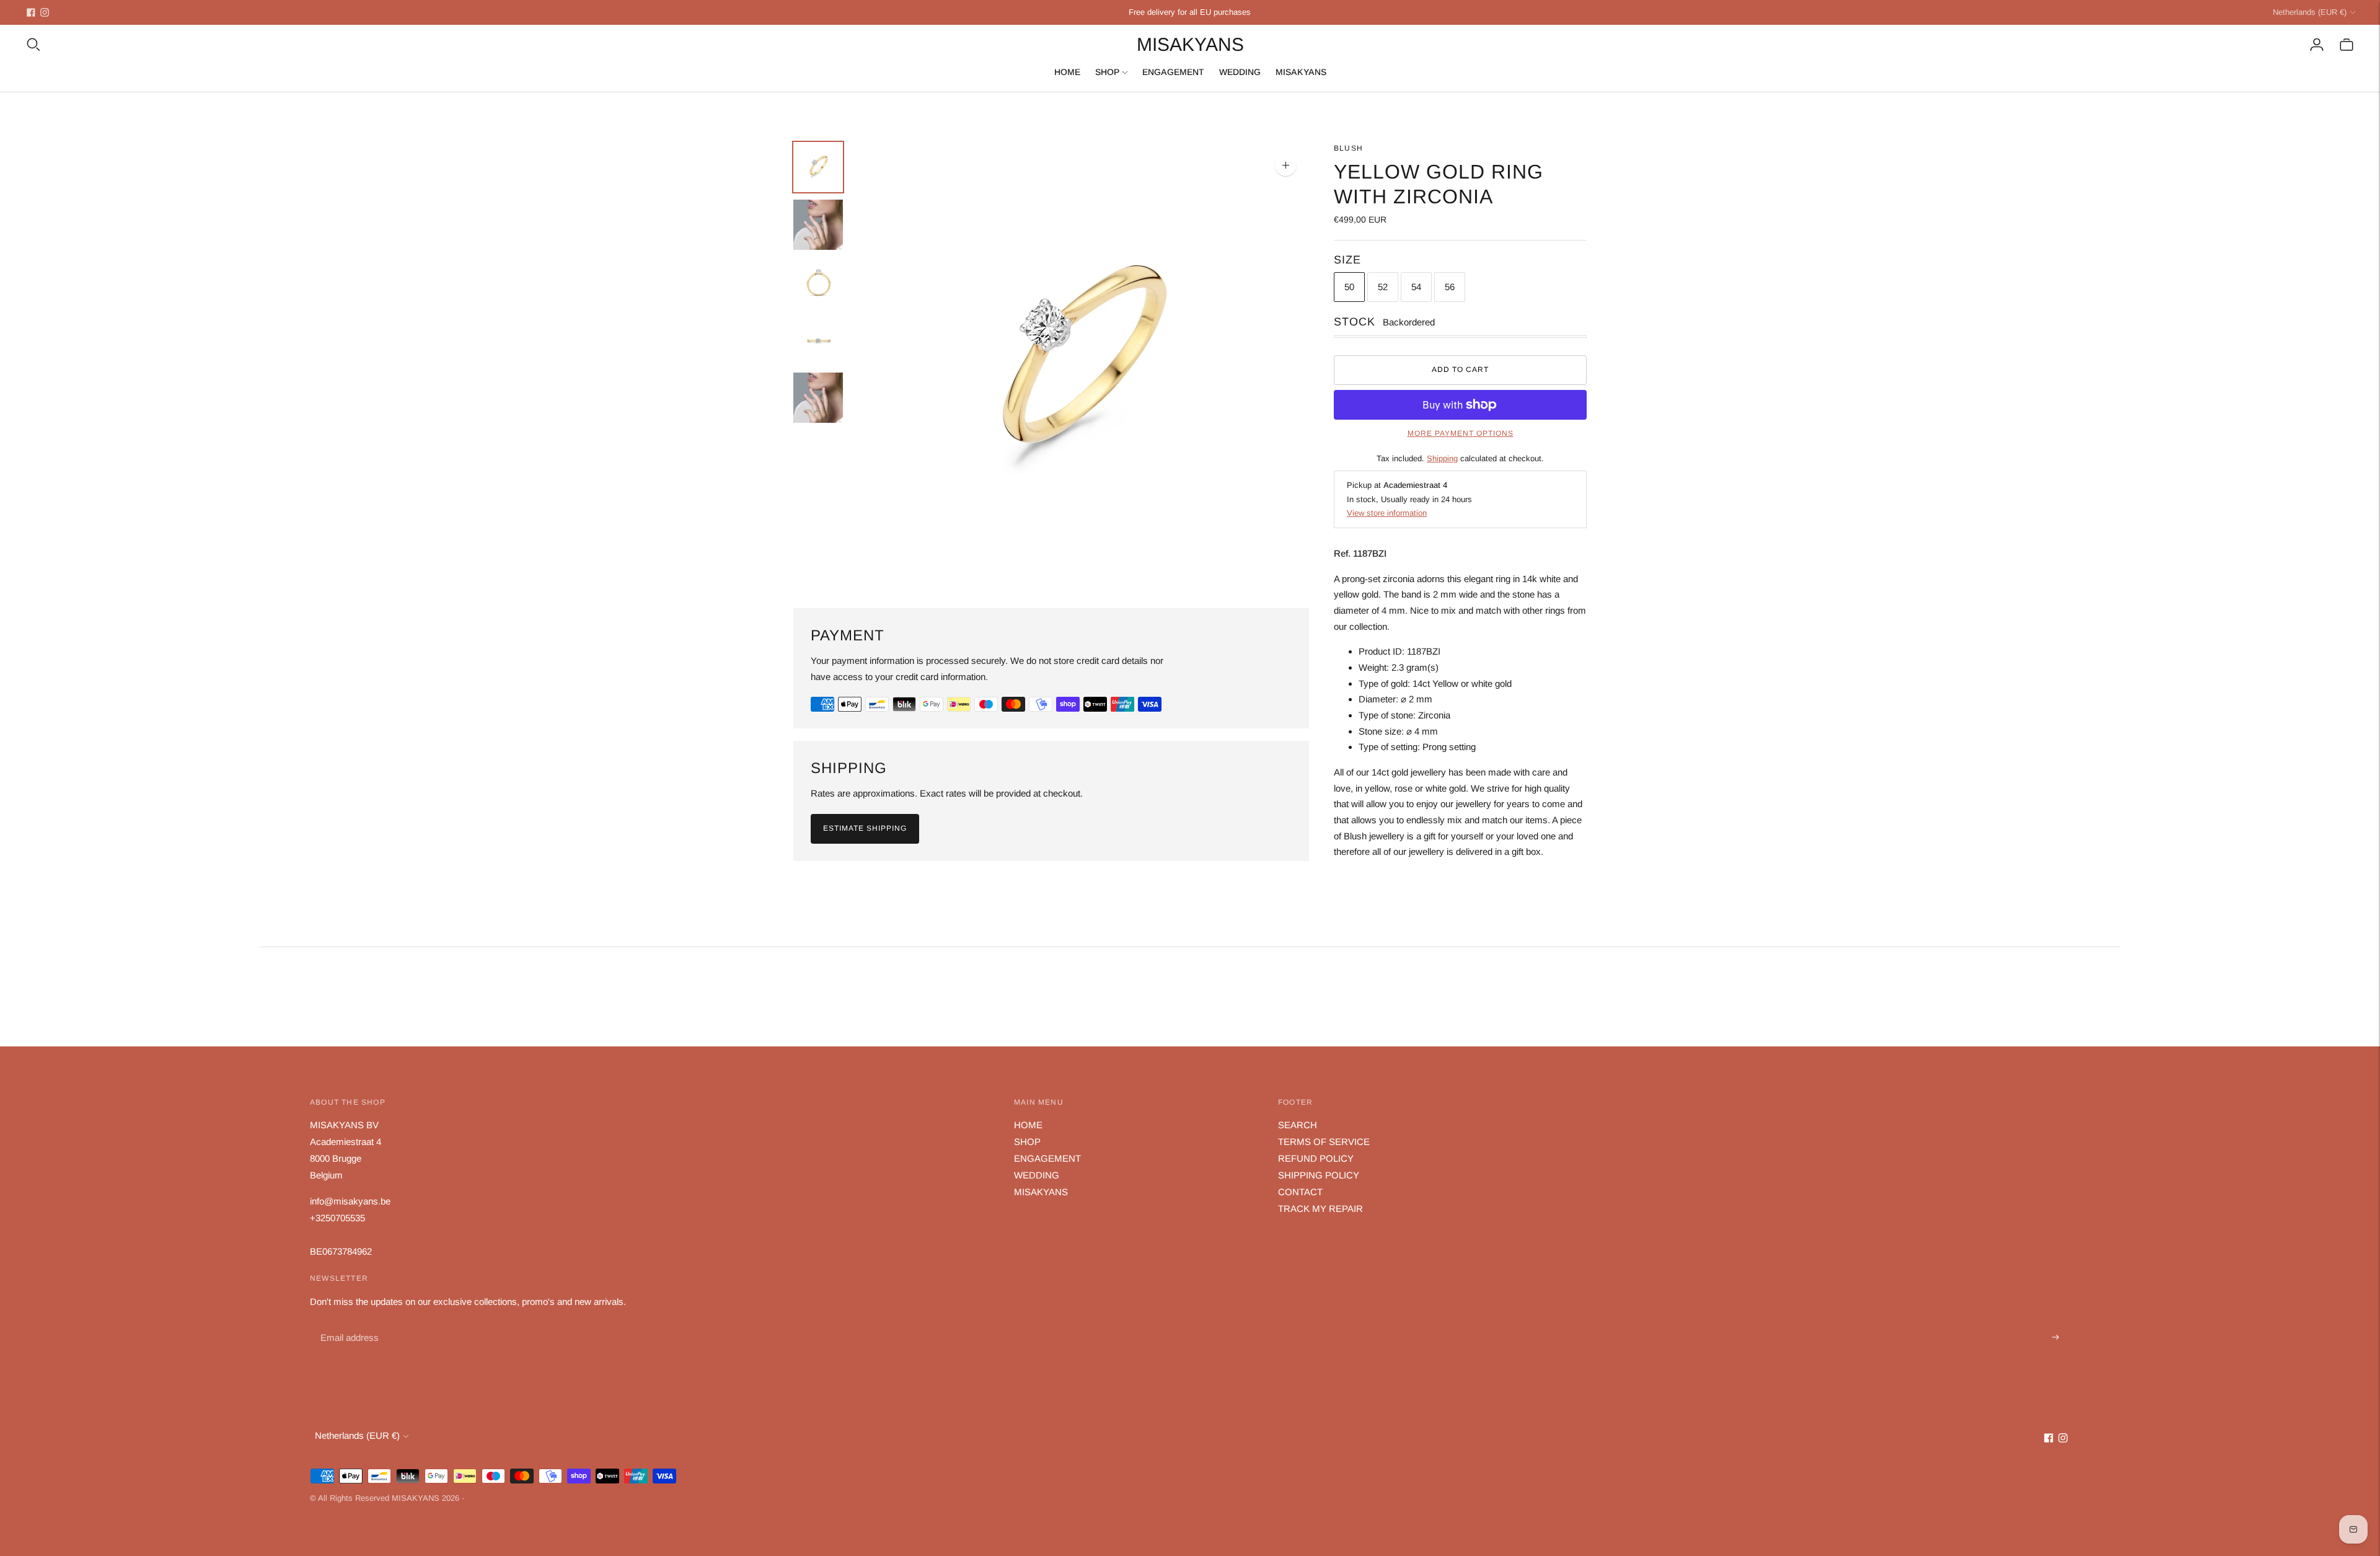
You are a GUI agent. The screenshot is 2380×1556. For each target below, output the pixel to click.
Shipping (1442, 458)
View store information (1387, 513)
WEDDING (1240, 72)
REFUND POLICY (1316, 1158)
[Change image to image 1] (818, 167)
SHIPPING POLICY (1319, 1175)
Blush (1348, 148)
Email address (348, 1323)
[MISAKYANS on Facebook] (31, 12)
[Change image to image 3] (818, 282)
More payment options (1461, 433)
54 (1416, 287)
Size (1347, 260)
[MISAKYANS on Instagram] (45, 12)
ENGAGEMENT (1173, 72)
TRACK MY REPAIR (1320, 1209)
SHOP (1107, 72)
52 (1383, 287)
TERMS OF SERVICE (1324, 1142)
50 (1349, 287)
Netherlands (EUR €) (2310, 12)
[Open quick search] (33, 45)
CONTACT (1300, 1192)
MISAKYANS (1301, 72)
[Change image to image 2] (818, 225)
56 (1450, 287)
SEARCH (1298, 1125)
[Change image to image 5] (818, 398)
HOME (1067, 72)
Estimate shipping (865, 828)
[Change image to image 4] (818, 340)
